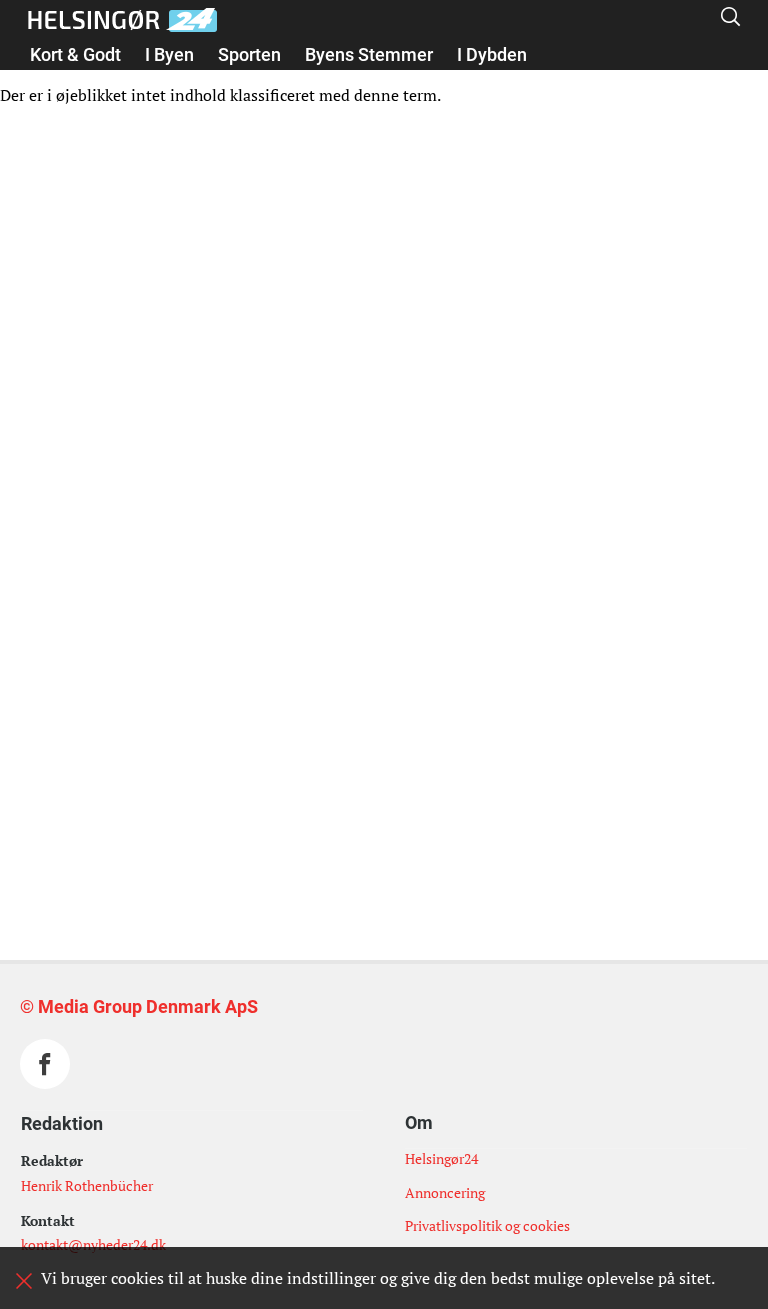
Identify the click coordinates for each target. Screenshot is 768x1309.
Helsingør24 (441, 1158)
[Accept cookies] (24, 1281)
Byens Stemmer (369, 54)
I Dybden (492, 54)
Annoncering (445, 1192)
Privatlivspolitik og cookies (487, 1225)
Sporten (249, 54)
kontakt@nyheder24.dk (93, 1244)
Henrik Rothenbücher (87, 1185)
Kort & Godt (75, 54)
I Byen (169, 54)
